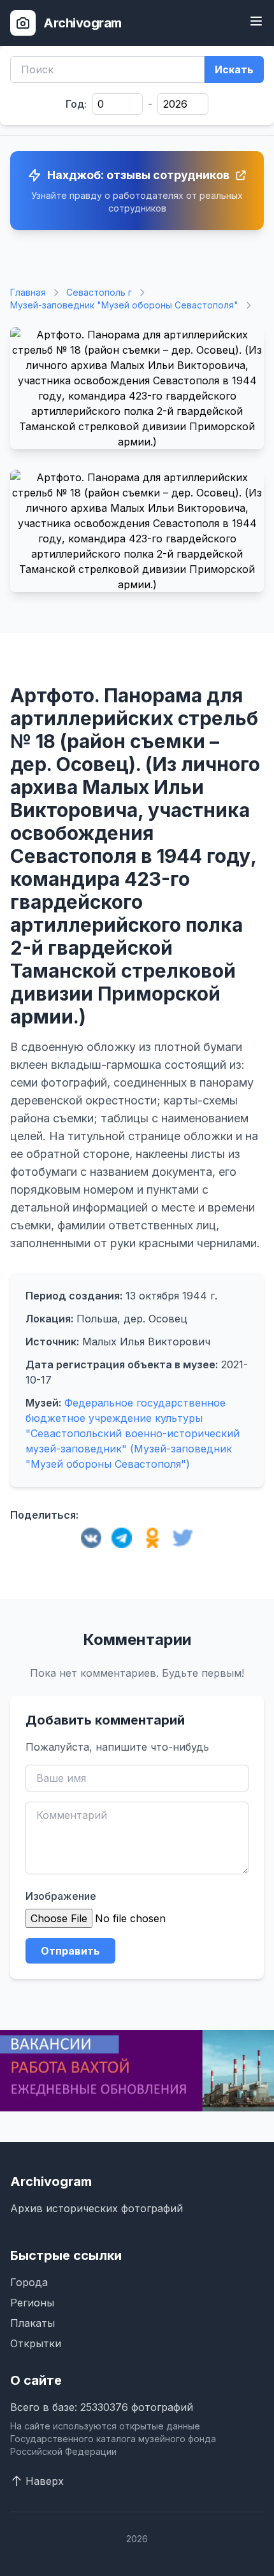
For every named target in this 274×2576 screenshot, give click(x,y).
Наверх (45, 2481)
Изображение (61, 1896)
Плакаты (32, 2323)
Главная (28, 292)
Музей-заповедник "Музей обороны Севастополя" (124, 305)
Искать (234, 69)
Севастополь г (99, 292)
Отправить (70, 1951)
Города (29, 2282)
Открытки (36, 2343)
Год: (76, 104)
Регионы (32, 2303)
